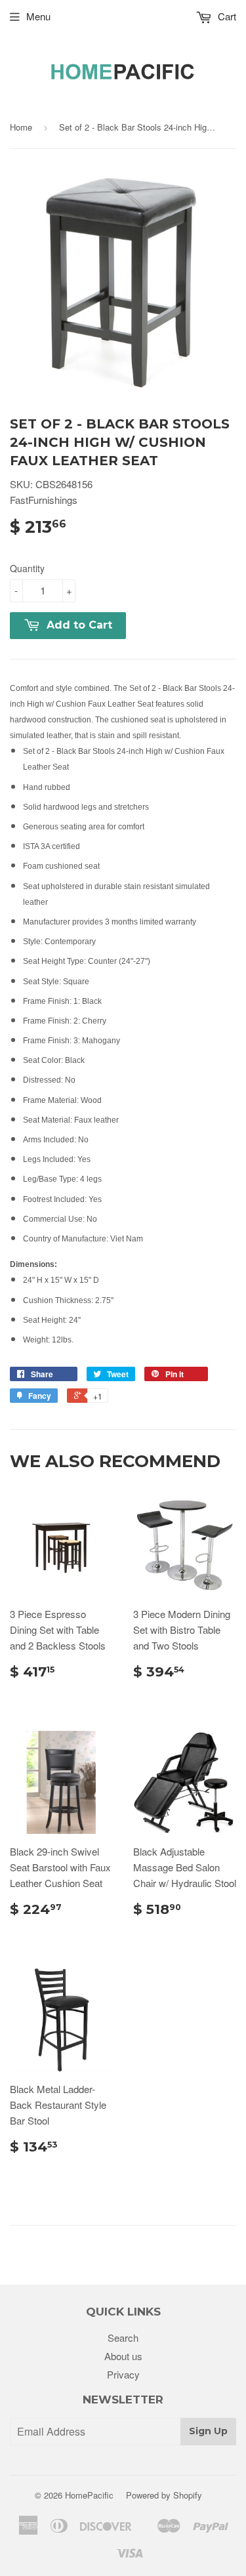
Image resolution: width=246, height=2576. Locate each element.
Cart (226, 16)
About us (123, 2356)
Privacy (123, 2374)
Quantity (27, 568)
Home (21, 127)
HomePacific (89, 2495)
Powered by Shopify (164, 2495)
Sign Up (208, 2431)
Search (123, 2337)
